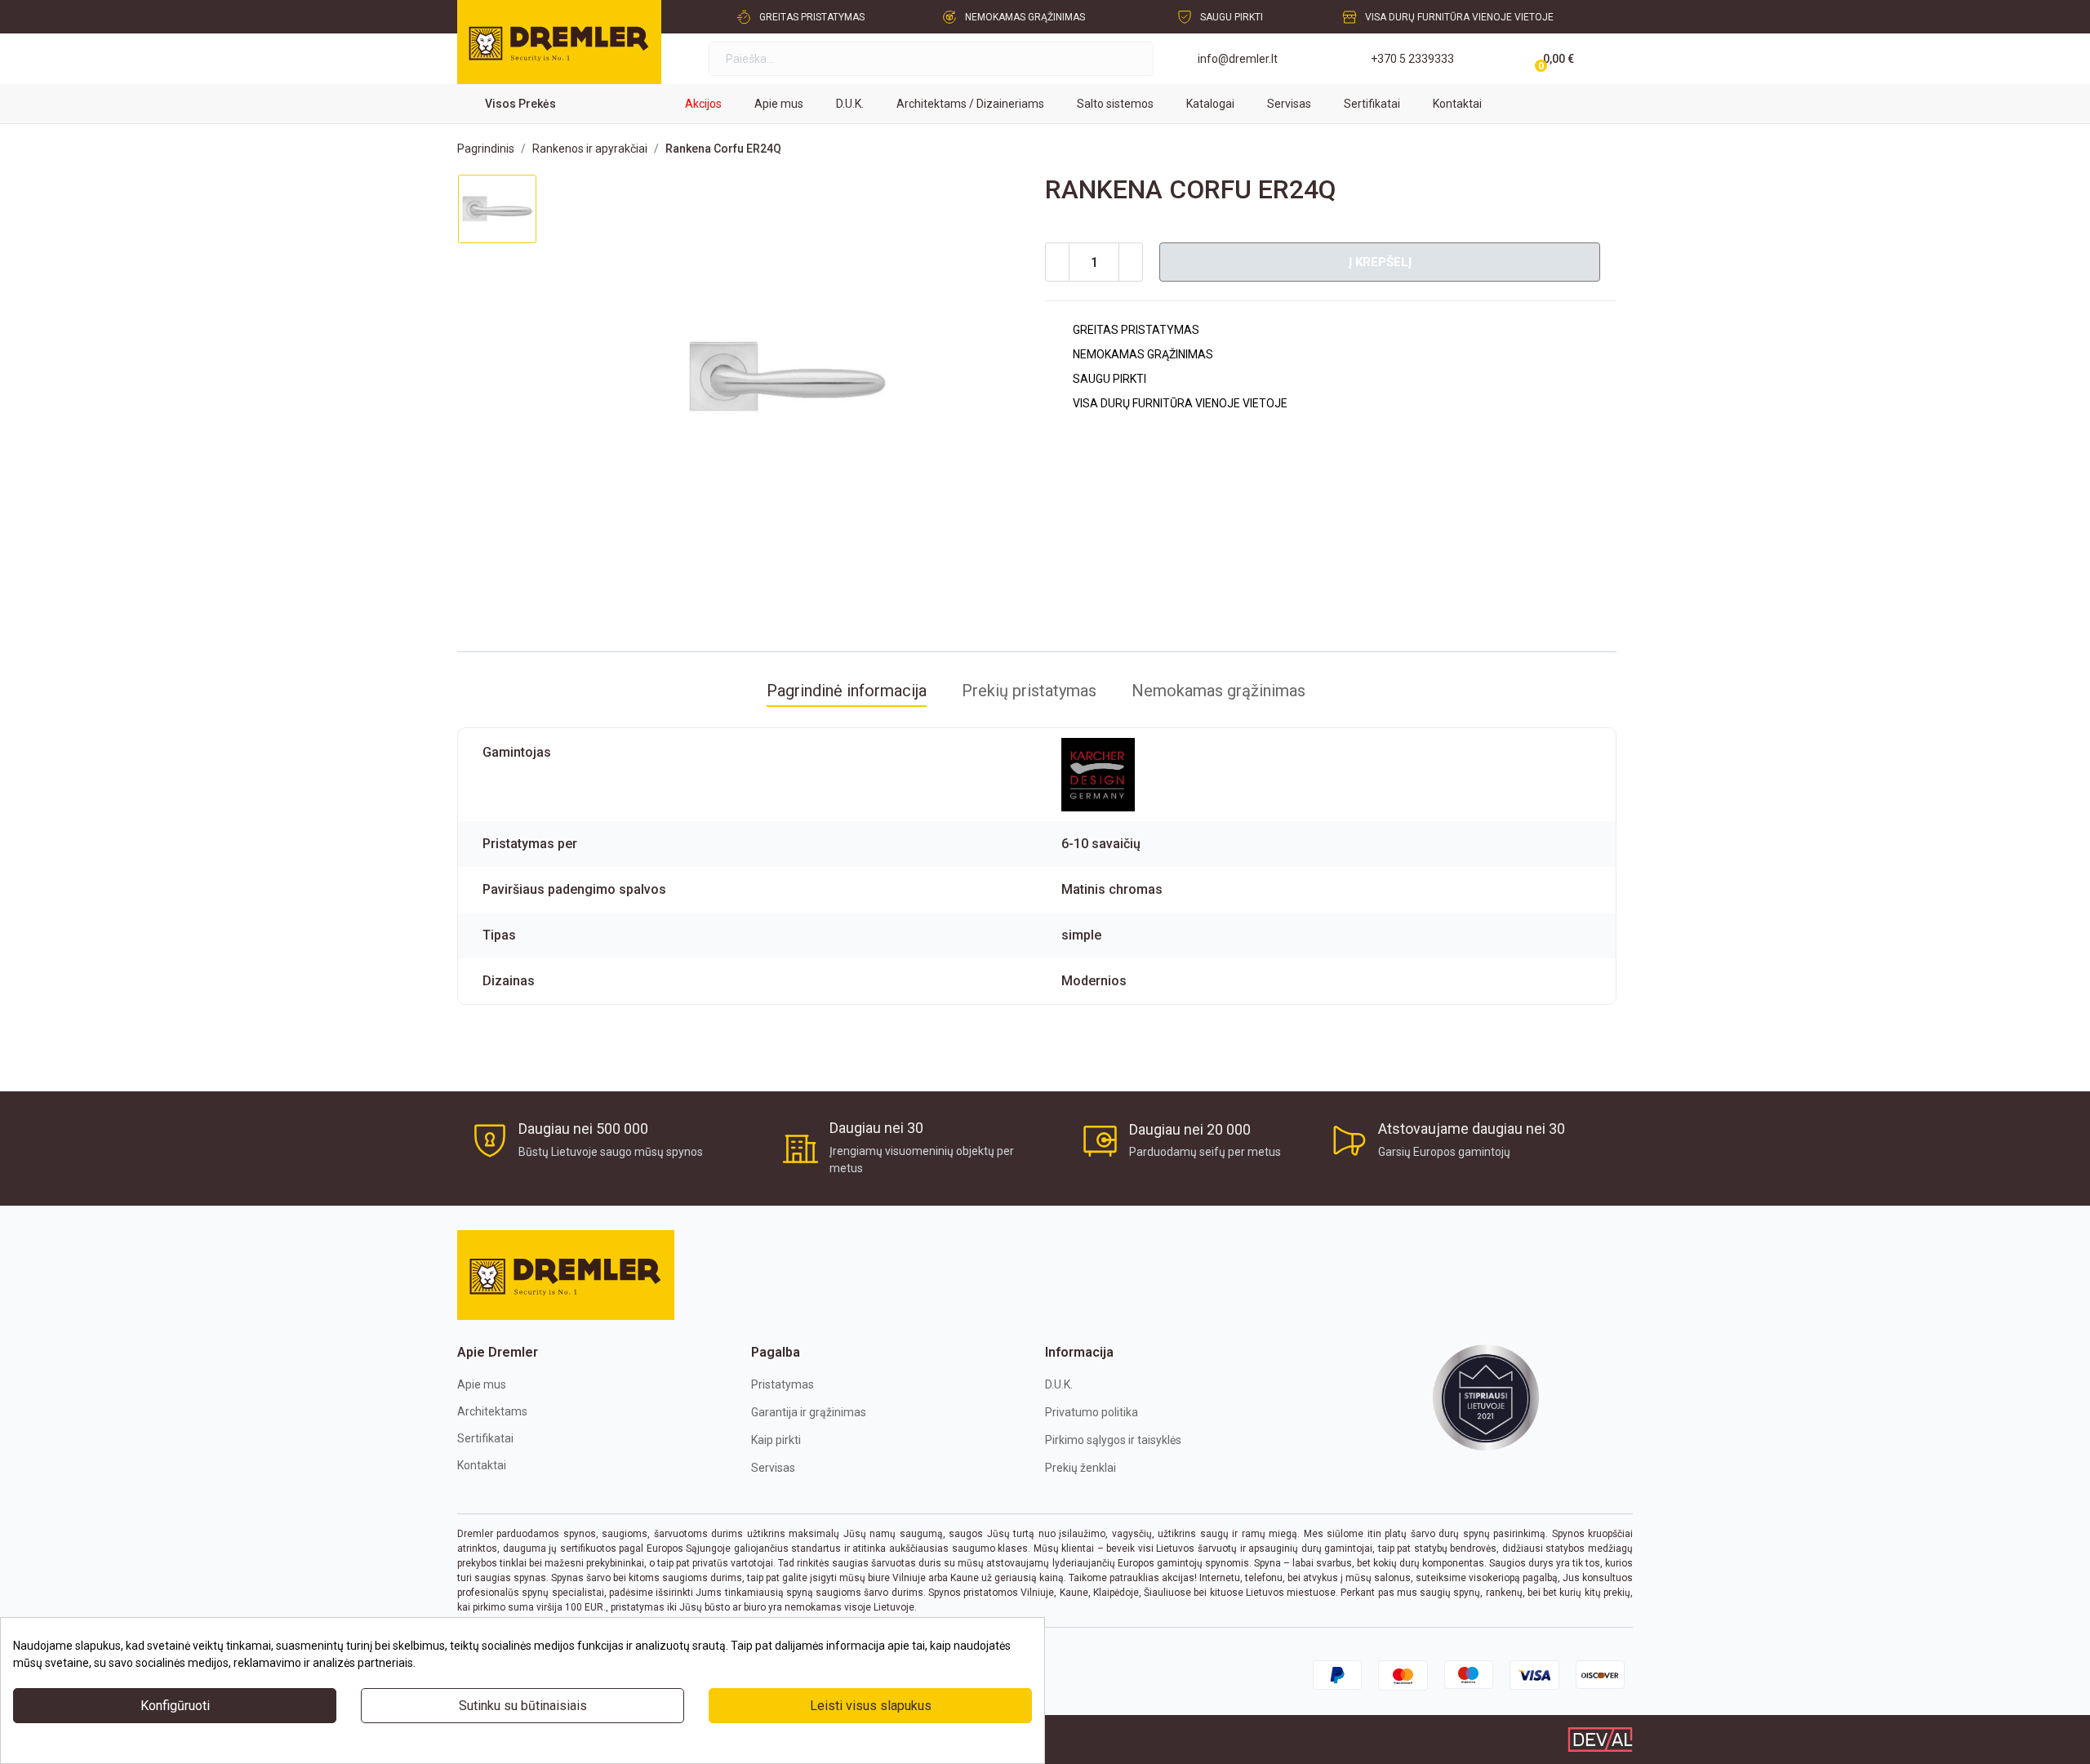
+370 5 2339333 (1412, 59)
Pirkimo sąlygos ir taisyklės (1113, 1440)
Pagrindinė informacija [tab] (847, 691)
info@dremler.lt (1238, 59)
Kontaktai (482, 1465)
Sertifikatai (485, 1438)
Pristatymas (783, 1384)
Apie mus (482, 1384)
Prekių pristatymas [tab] (1029, 691)
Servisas (773, 1468)
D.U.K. (1059, 1384)
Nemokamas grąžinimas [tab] (1218, 691)
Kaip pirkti (776, 1440)
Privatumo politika (1092, 1412)
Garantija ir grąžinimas (809, 1412)
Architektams (492, 1411)
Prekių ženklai (1081, 1468)
